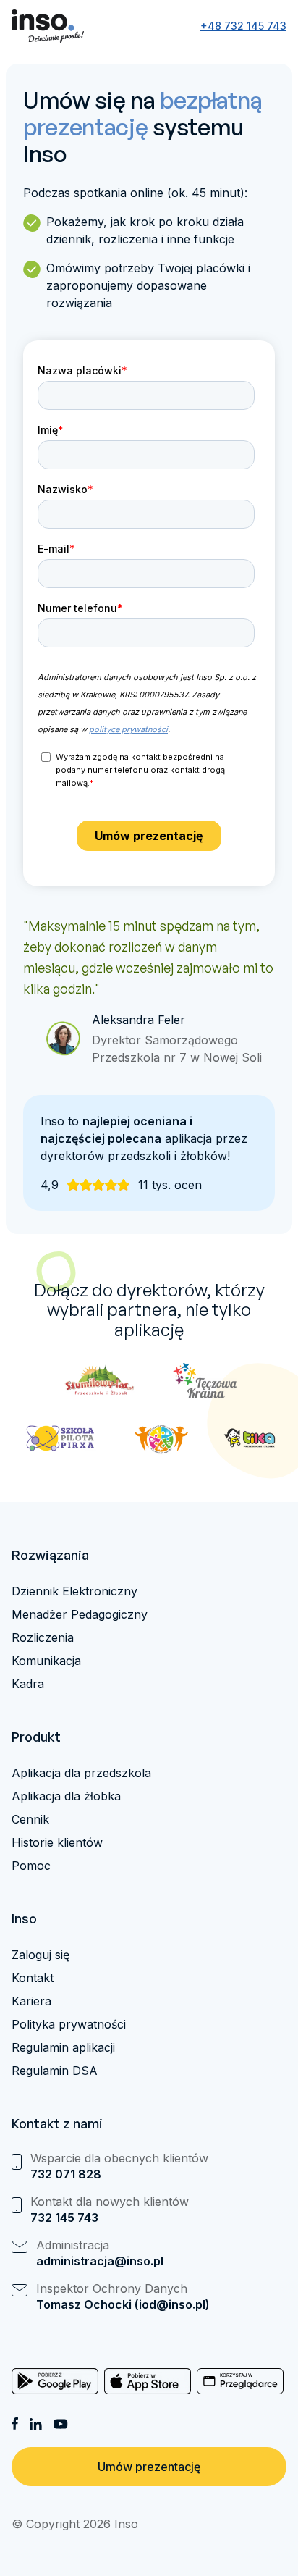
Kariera (31, 2001)
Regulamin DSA (55, 2071)
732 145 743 (64, 2218)
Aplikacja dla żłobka (66, 1796)
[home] (48, 26)
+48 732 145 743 (243, 26)
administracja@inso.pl (100, 2261)
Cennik (30, 1819)
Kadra (28, 1684)
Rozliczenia (43, 1637)
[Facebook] (15, 2424)
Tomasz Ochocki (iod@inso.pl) (123, 2304)
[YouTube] (61, 2424)
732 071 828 (66, 2174)
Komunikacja (46, 1661)
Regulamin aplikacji (63, 2047)
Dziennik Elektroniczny (74, 1591)
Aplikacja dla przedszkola (81, 1773)
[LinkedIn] (36, 2424)
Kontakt (33, 1978)
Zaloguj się (41, 1955)
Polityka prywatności (69, 2024)
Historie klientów (57, 1842)
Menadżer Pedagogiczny (80, 1614)
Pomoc (31, 1866)
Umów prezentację (149, 2467)
